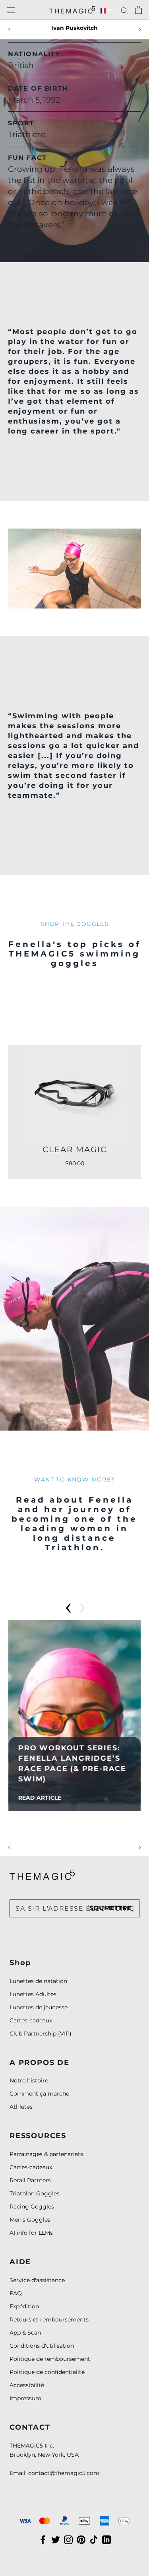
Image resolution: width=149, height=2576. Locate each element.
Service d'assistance (37, 2280)
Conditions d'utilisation (42, 2346)
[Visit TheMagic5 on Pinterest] (81, 2539)
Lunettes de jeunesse (39, 2007)
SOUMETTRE (110, 1908)
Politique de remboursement (50, 2359)
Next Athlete (140, 30)
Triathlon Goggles (35, 2193)
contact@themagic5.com (64, 2473)
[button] (107, 11)
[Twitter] (56, 2539)
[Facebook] (43, 2539)
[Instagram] (68, 2539)
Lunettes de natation (38, 1981)
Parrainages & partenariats (46, 2154)
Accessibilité (27, 2385)
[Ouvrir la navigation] (11, 10)
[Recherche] (124, 10)
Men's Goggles (30, 2220)
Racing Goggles (32, 2207)
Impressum (25, 2398)
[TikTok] (94, 2539)
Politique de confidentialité (47, 2372)
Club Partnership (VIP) (41, 2034)
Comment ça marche (39, 2094)
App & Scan (25, 2333)
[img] (42, 1875)
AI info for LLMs (31, 2233)
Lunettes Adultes (33, 1994)
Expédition (24, 2306)
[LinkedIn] (106, 2539)
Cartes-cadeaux (31, 2020)
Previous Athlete (9, 30)
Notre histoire (29, 2080)
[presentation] (68, 1606)
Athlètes (21, 2107)
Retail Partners (30, 2180)
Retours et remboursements (49, 2319)
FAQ (16, 2293)
